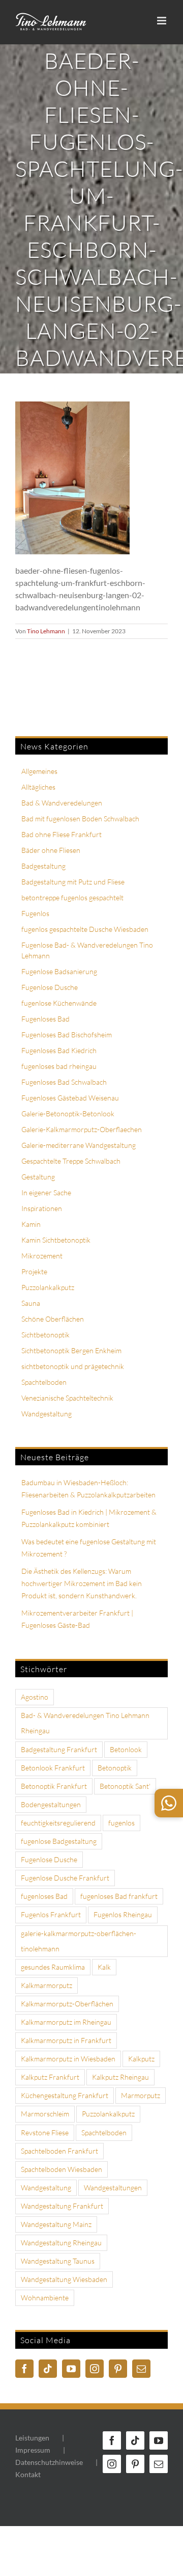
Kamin (31, 1224)
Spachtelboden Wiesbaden (62, 2169)
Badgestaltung (43, 866)
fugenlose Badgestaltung (59, 1841)
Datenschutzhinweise (49, 2462)
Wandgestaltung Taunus (58, 2261)
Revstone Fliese (45, 2132)
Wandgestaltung (47, 1414)
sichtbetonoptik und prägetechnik (73, 1366)
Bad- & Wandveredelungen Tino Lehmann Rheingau (85, 1723)
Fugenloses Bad (45, 1019)
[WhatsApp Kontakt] (169, 1803)
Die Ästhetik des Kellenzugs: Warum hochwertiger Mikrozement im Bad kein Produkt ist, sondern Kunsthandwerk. (82, 1583)
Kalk (104, 1967)
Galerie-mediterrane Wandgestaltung (79, 1145)
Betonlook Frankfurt (53, 1768)
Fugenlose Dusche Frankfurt (65, 1878)
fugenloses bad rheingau (59, 1066)
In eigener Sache (46, 1192)
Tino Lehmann (46, 631)
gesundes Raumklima (53, 1967)
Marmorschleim (45, 2114)
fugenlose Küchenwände (59, 1003)
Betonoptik (115, 1768)
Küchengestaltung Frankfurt (65, 2095)
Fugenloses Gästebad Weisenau (70, 1098)
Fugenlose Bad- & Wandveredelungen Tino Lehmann (87, 950)
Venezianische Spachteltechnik (67, 1398)
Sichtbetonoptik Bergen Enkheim (71, 1350)
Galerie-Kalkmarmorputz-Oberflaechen (82, 1129)
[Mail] (141, 2369)
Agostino (35, 1697)
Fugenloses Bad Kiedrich (59, 1050)
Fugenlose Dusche (50, 987)
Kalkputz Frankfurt (50, 2077)
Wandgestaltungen (113, 2188)
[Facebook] (24, 2369)
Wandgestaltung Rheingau (61, 2243)
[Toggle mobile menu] (162, 21)
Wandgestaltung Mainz (56, 2224)
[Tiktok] (48, 2369)
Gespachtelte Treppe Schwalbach (71, 1161)
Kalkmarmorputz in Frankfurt (66, 2040)
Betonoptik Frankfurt (54, 1786)
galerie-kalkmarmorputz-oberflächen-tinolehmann (79, 1941)
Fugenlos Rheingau (123, 1914)
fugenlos (121, 1823)
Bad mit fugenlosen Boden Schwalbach (80, 819)
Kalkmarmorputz (47, 1985)
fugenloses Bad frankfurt (119, 1896)
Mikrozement (42, 1256)
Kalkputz (141, 2059)
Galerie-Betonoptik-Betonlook (68, 1113)
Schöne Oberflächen (53, 1319)
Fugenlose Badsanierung (59, 971)
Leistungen (32, 2438)
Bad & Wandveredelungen (62, 803)
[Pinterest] (118, 2369)
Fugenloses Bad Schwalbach (64, 1082)
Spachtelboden (44, 1382)
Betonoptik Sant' (125, 1786)
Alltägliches (38, 787)
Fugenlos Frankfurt (51, 1914)
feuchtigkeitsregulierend (58, 1823)
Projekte (34, 1271)
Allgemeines (39, 771)
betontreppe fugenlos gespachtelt (72, 897)
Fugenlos (35, 913)
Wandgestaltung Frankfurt (62, 2206)
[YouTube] (71, 2369)
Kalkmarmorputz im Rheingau (66, 2022)
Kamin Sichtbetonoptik (56, 1240)
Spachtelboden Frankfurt (59, 2151)
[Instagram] (95, 2369)
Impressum (33, 2450)
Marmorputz (141, 2095)
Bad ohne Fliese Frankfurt (62, 834)
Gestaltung (38, 1177)
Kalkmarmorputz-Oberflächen (67, 2004)
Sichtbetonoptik (45, 1335)
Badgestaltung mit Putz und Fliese (73, 882)
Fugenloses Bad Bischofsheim (67, 1035)
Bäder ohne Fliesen (51, 850)
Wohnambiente (45, 2298)
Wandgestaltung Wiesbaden (64, 2279)
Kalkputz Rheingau (120, 2077)
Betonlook (126, 1749)
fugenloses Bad (44, 1896)
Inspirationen (42, 1208)
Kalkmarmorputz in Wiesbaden (68, 2059)
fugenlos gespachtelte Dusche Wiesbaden (85, 929)
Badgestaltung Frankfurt (59, 1749)
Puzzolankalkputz (48, 1287)
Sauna (31, 1303)
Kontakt (28, 2474)
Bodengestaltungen (51, 1804)
